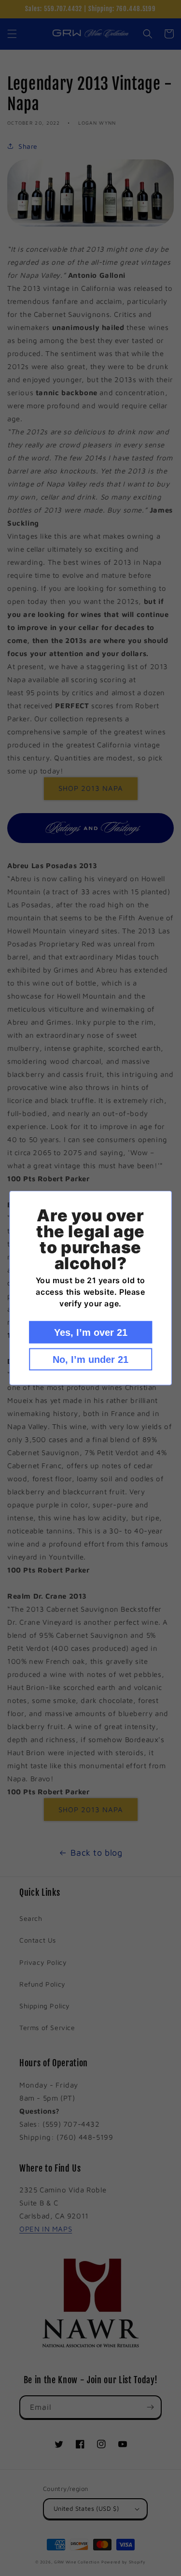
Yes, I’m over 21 (91, 1332)
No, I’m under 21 (90, 1360)
